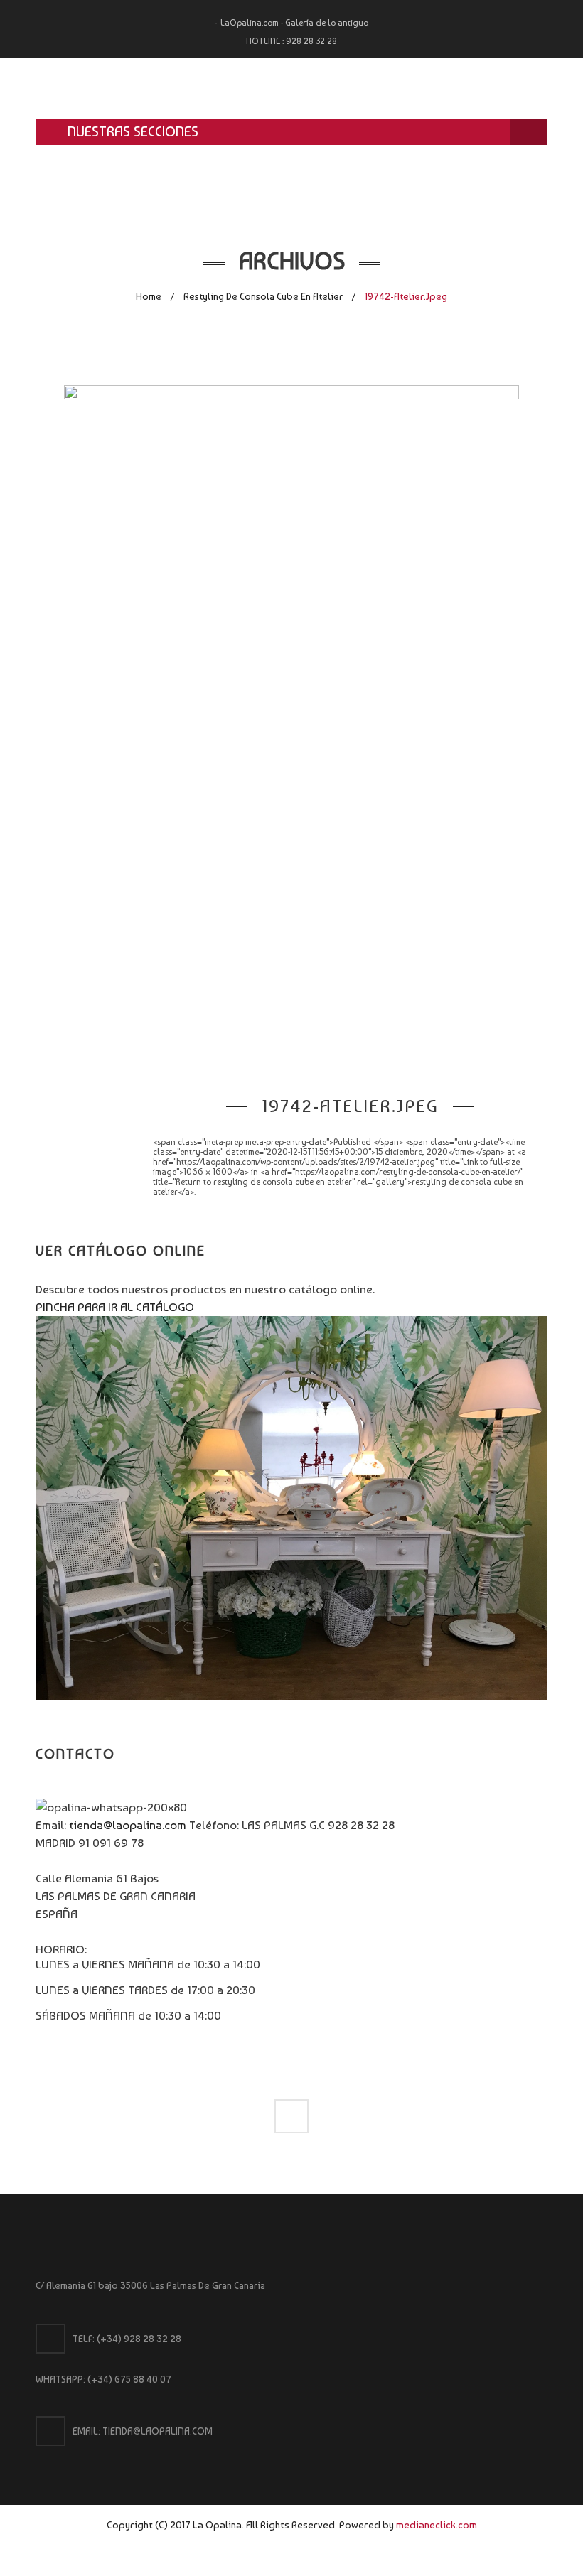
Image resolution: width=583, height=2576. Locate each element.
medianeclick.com (437, 2524)
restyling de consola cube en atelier (263, 296)
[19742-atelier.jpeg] (291, 725)
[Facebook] (291, 2116)
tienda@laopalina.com (128, 1825)
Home (149, 296)
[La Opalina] (291, 88)
